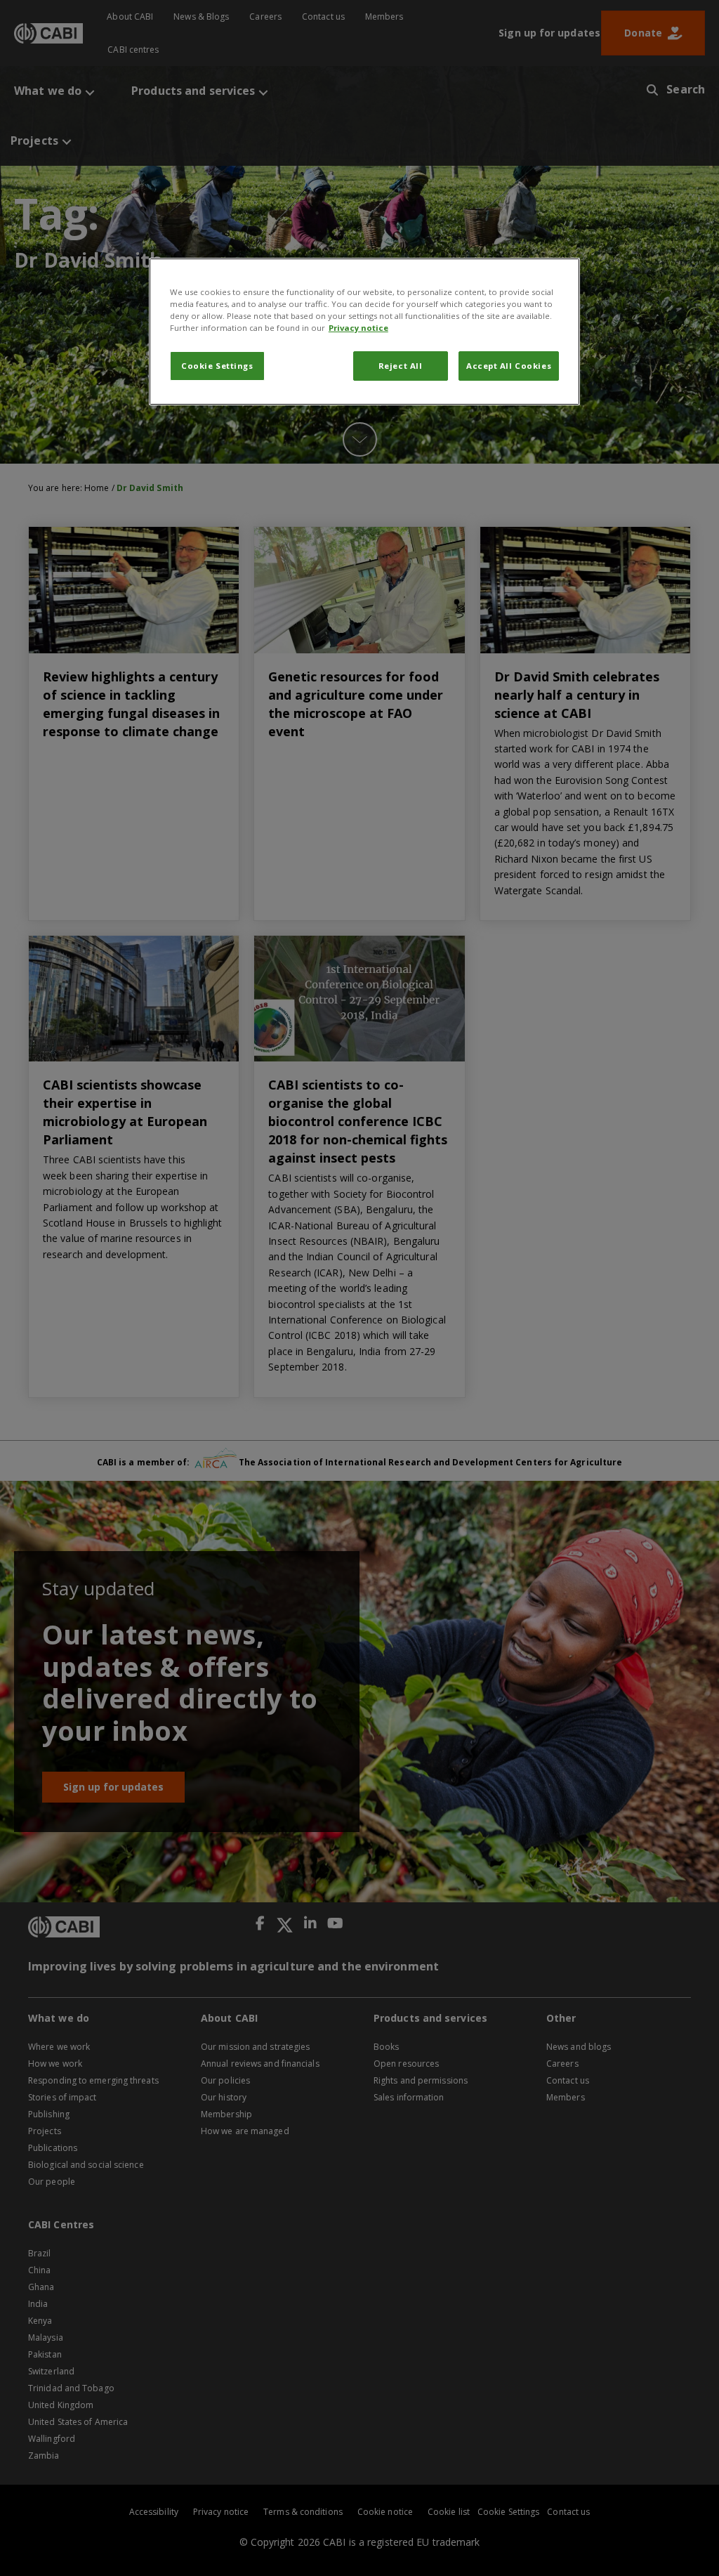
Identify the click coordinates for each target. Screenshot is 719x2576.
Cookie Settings (217, 366)
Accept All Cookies (509, 366)
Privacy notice (358, 328)
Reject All (401, 366)
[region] (364, 332)
